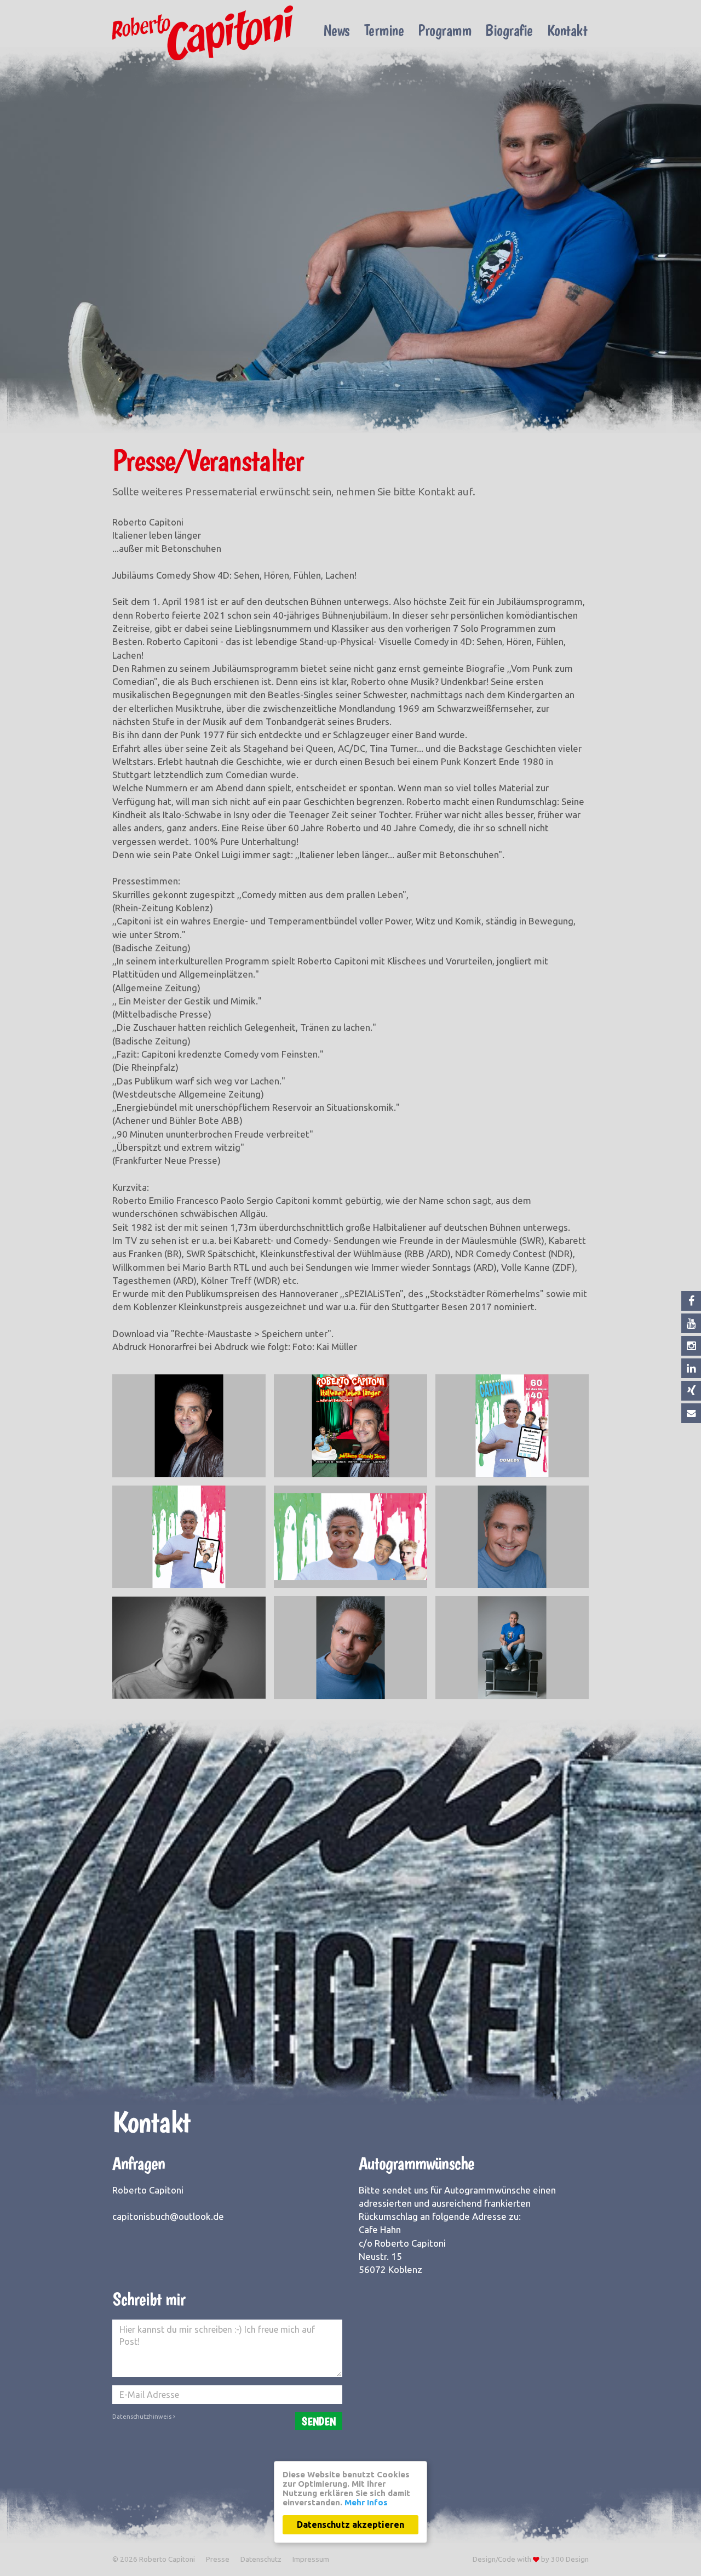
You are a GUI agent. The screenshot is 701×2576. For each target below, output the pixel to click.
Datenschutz (261, 2559)
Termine (384, 30)
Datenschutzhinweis (143, 2417)
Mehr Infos (366, 2502)
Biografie (509, 30)
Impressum (311, 2559)
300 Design (570, 2559)
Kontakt (567, 30)
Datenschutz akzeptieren (350, 2524)
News (337, 30)
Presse (218, 2559)
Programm (444, 30)
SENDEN (319, 2421)
